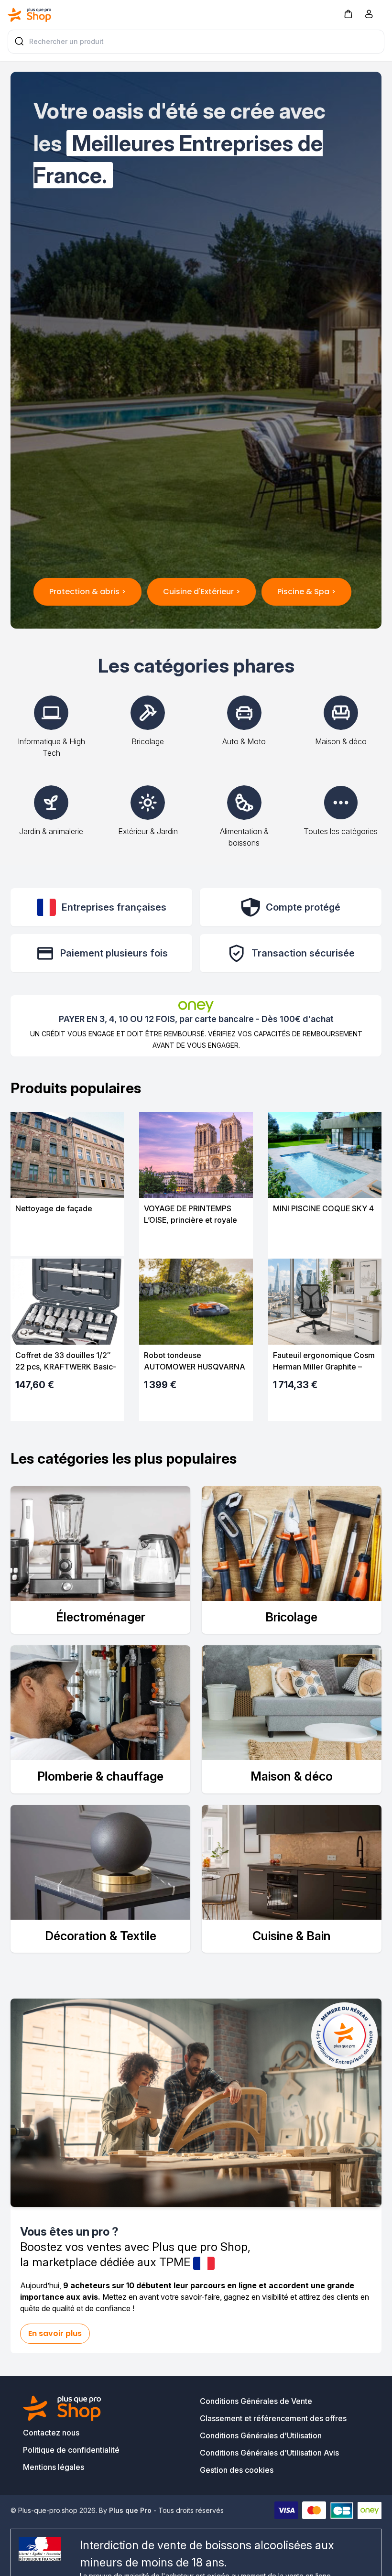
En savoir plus (55, 2333)
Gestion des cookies (237, 2470)
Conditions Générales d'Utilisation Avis (269, 2453)
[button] (348, 14)
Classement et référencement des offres (273, 2418)
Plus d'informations (67, 1241)
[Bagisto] (30, 15)
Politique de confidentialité (71, 2450)
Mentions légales (54, 2467)
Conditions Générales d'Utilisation (261, 2435)
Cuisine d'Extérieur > (201, 592)
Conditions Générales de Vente (256, 2401)
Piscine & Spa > (306, 592)
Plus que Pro (130, 2510)
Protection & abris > (87, 592)
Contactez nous (51, 2433)
